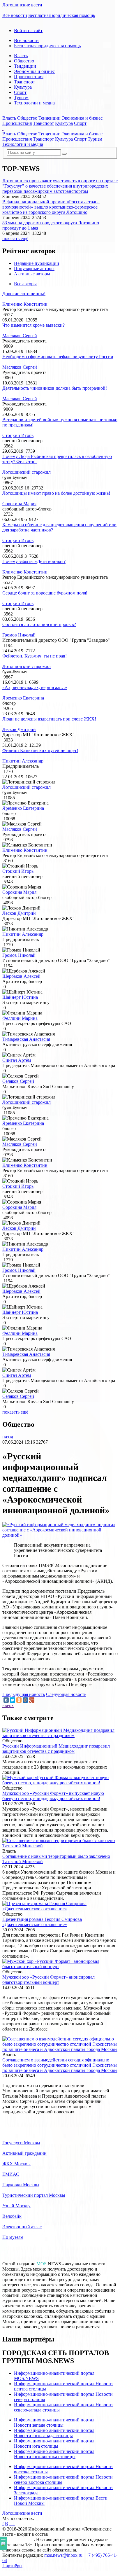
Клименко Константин (25, 304)
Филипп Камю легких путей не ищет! (40, 750)
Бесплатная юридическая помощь (62, 15)
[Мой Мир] (25, 1700)
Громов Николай (19, 635)
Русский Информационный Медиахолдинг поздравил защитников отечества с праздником (56, 1749)
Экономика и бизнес (34, 71)
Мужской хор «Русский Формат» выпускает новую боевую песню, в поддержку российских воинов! (53, 1796)
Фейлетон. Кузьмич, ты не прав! (35, 656)
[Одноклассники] (19, 1700)
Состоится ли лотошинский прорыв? (39, 624)
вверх (8, 1705)
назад (8, 1437)
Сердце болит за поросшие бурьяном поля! (45, 593)
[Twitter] (13, 1700)
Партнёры (12, 2566)
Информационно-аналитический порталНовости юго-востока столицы (54, 2454)
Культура (23, 87)
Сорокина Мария (19, 504)
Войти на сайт (28, 30)
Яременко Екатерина (23, 698)
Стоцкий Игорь (18, 435)
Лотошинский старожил (27, 472)
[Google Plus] (32, 1700)
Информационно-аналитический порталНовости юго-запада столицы (54, 2433)
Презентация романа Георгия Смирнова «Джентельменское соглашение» (42, 1922)
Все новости (15, 15)
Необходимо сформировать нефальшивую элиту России (58, 357)
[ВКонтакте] (6, 1700)
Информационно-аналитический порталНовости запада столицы (54, 2422)
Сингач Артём (17, 1060)
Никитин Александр (23, 761)
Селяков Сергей (18, 1081)
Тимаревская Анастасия (26, 1039)
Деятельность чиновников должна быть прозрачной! (55, 388)
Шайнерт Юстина (20, 997)
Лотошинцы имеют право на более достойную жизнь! (56, 493)
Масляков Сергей (20, 336)
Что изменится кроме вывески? (33, 325)
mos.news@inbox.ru (63, 2555)
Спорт (20, 92)
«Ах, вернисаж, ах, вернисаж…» (35, 687)
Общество (24, 61)
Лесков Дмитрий (19, 729)
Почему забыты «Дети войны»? (34, 561)
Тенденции (25, 66)
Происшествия (29, 77)
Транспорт (24, 82)
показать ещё (15, 238)
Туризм (21, 98)
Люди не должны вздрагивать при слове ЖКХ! (49, 719)
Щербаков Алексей (21, 976)
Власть (21, 56)
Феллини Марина (20, 1018)
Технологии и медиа (34, 103)
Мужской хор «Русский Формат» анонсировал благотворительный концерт (48, 1980)
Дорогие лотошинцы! (24, 294)
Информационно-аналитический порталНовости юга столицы (54, 2443)
